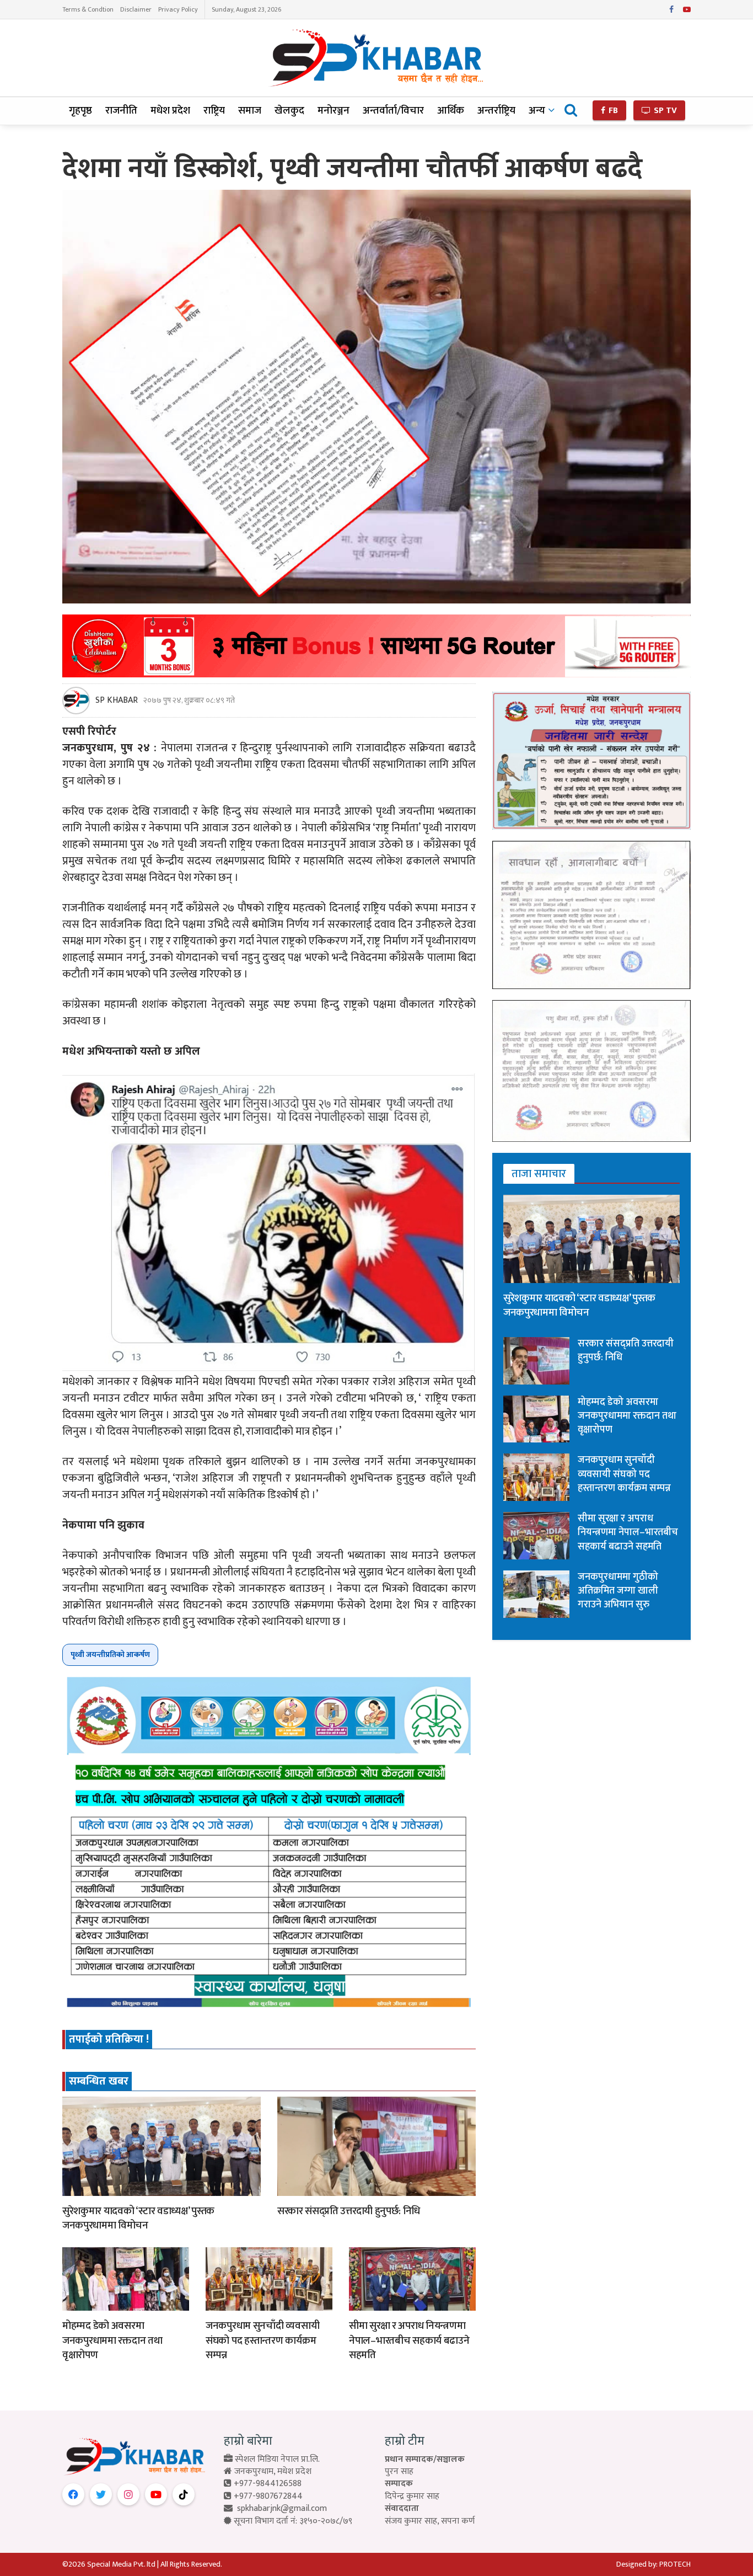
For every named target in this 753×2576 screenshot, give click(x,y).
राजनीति (121, 111)
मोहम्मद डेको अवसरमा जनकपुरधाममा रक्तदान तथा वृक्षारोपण (112, 2340)
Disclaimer (136, 9)
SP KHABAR (117, 701)
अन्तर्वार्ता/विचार (393, 111)
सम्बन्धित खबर (99, 2081)
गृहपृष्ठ (80, 111)
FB (612, 111)
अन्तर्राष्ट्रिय (496, 111)
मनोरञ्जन (334, 111)
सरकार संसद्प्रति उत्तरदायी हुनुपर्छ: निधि (349, 2211)
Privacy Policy (178, 9)
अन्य (537, 111)
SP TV (664, 111)
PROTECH (675, 2564)
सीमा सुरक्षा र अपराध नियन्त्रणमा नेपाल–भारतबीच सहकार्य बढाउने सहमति (409, 2340)
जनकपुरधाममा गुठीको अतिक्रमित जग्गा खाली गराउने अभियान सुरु (618, 1591)
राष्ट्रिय (214, 111)
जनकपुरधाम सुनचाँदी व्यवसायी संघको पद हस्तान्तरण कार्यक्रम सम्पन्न (262, 2340)
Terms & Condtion (88, 9)
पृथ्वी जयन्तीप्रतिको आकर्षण (110, 1655)
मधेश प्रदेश (170, 111)
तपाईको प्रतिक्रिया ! (109, 2039)
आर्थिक (451, 111)
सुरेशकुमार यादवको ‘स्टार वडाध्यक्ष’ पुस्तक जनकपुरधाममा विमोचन (138, 2219)
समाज (250, 111)
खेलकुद (289, 111)
